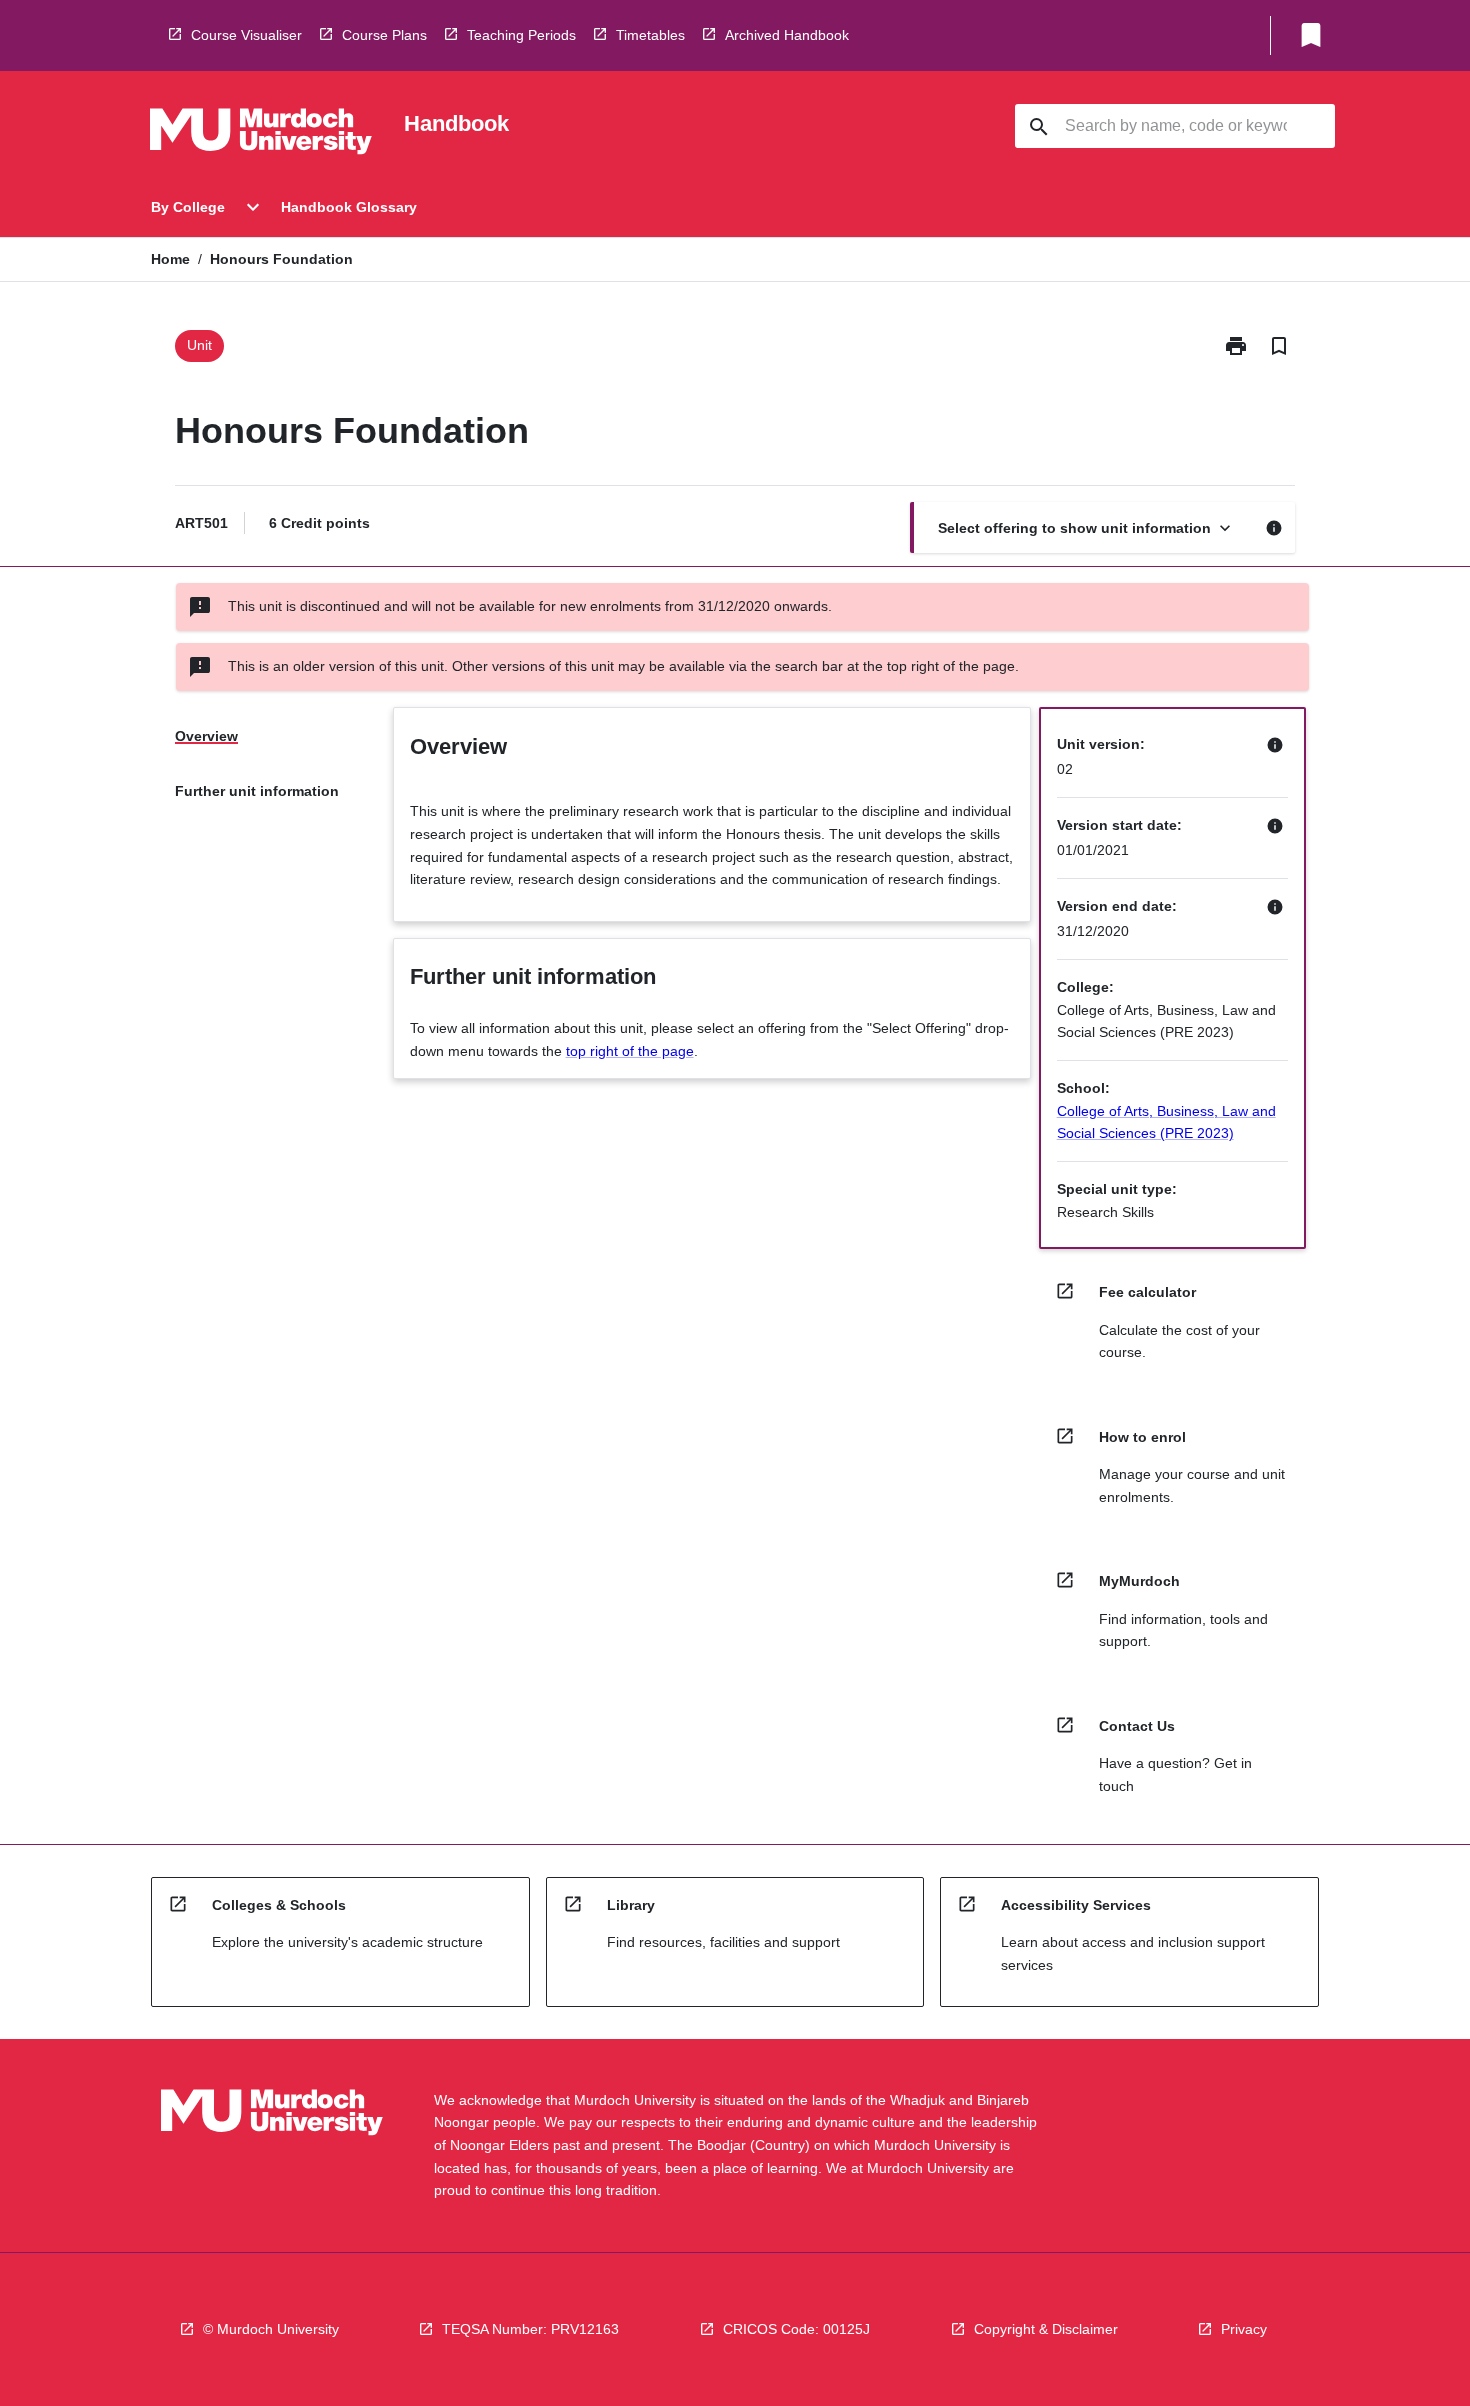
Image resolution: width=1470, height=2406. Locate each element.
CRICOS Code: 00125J (796, 2329)
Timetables (650, 35)
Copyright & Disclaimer (1046, 2329)
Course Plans (384, 35)
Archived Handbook (787, 35)
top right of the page (630, 1051)
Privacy (1244, 2329)
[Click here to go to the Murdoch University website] (261, 135)
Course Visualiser (246, 35)
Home (170, 259)
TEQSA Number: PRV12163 (530, 2329)
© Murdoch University (271, 2329)
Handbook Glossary (349, 207)
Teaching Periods (521, 35)
